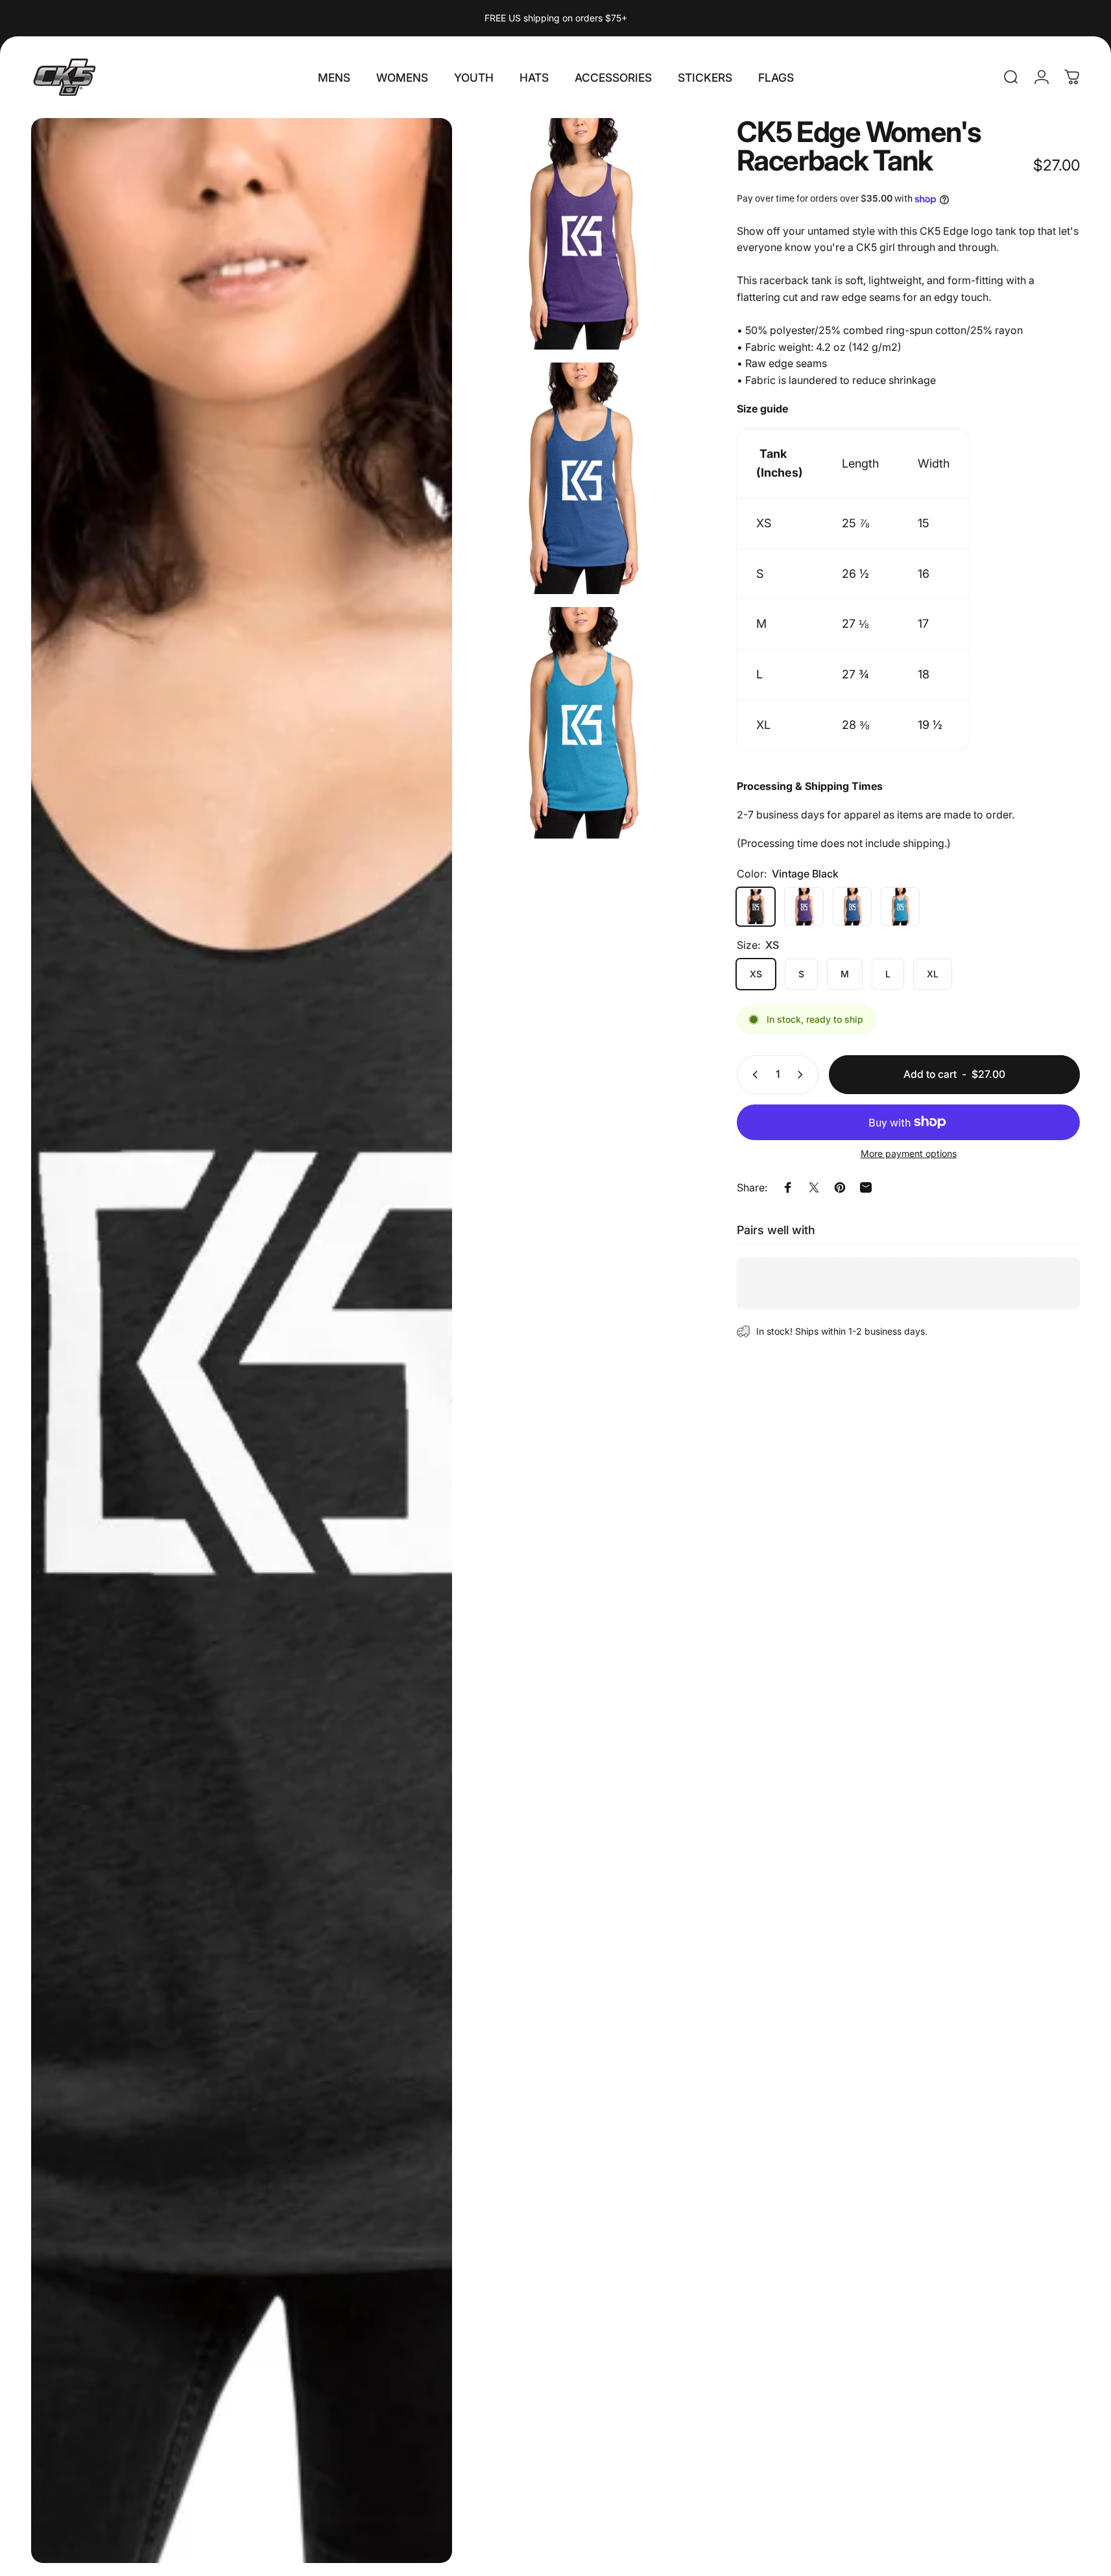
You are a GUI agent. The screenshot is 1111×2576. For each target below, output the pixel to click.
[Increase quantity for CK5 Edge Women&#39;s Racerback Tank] (803, 1075)
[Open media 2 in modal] (242, 1341)
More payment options (909, 1153)
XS (756, 974)
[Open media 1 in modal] (581, 234)
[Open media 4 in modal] (581, 723)
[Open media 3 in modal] (581, 478)
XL (933, 974)
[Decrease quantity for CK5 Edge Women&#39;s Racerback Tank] (752, 1075)
